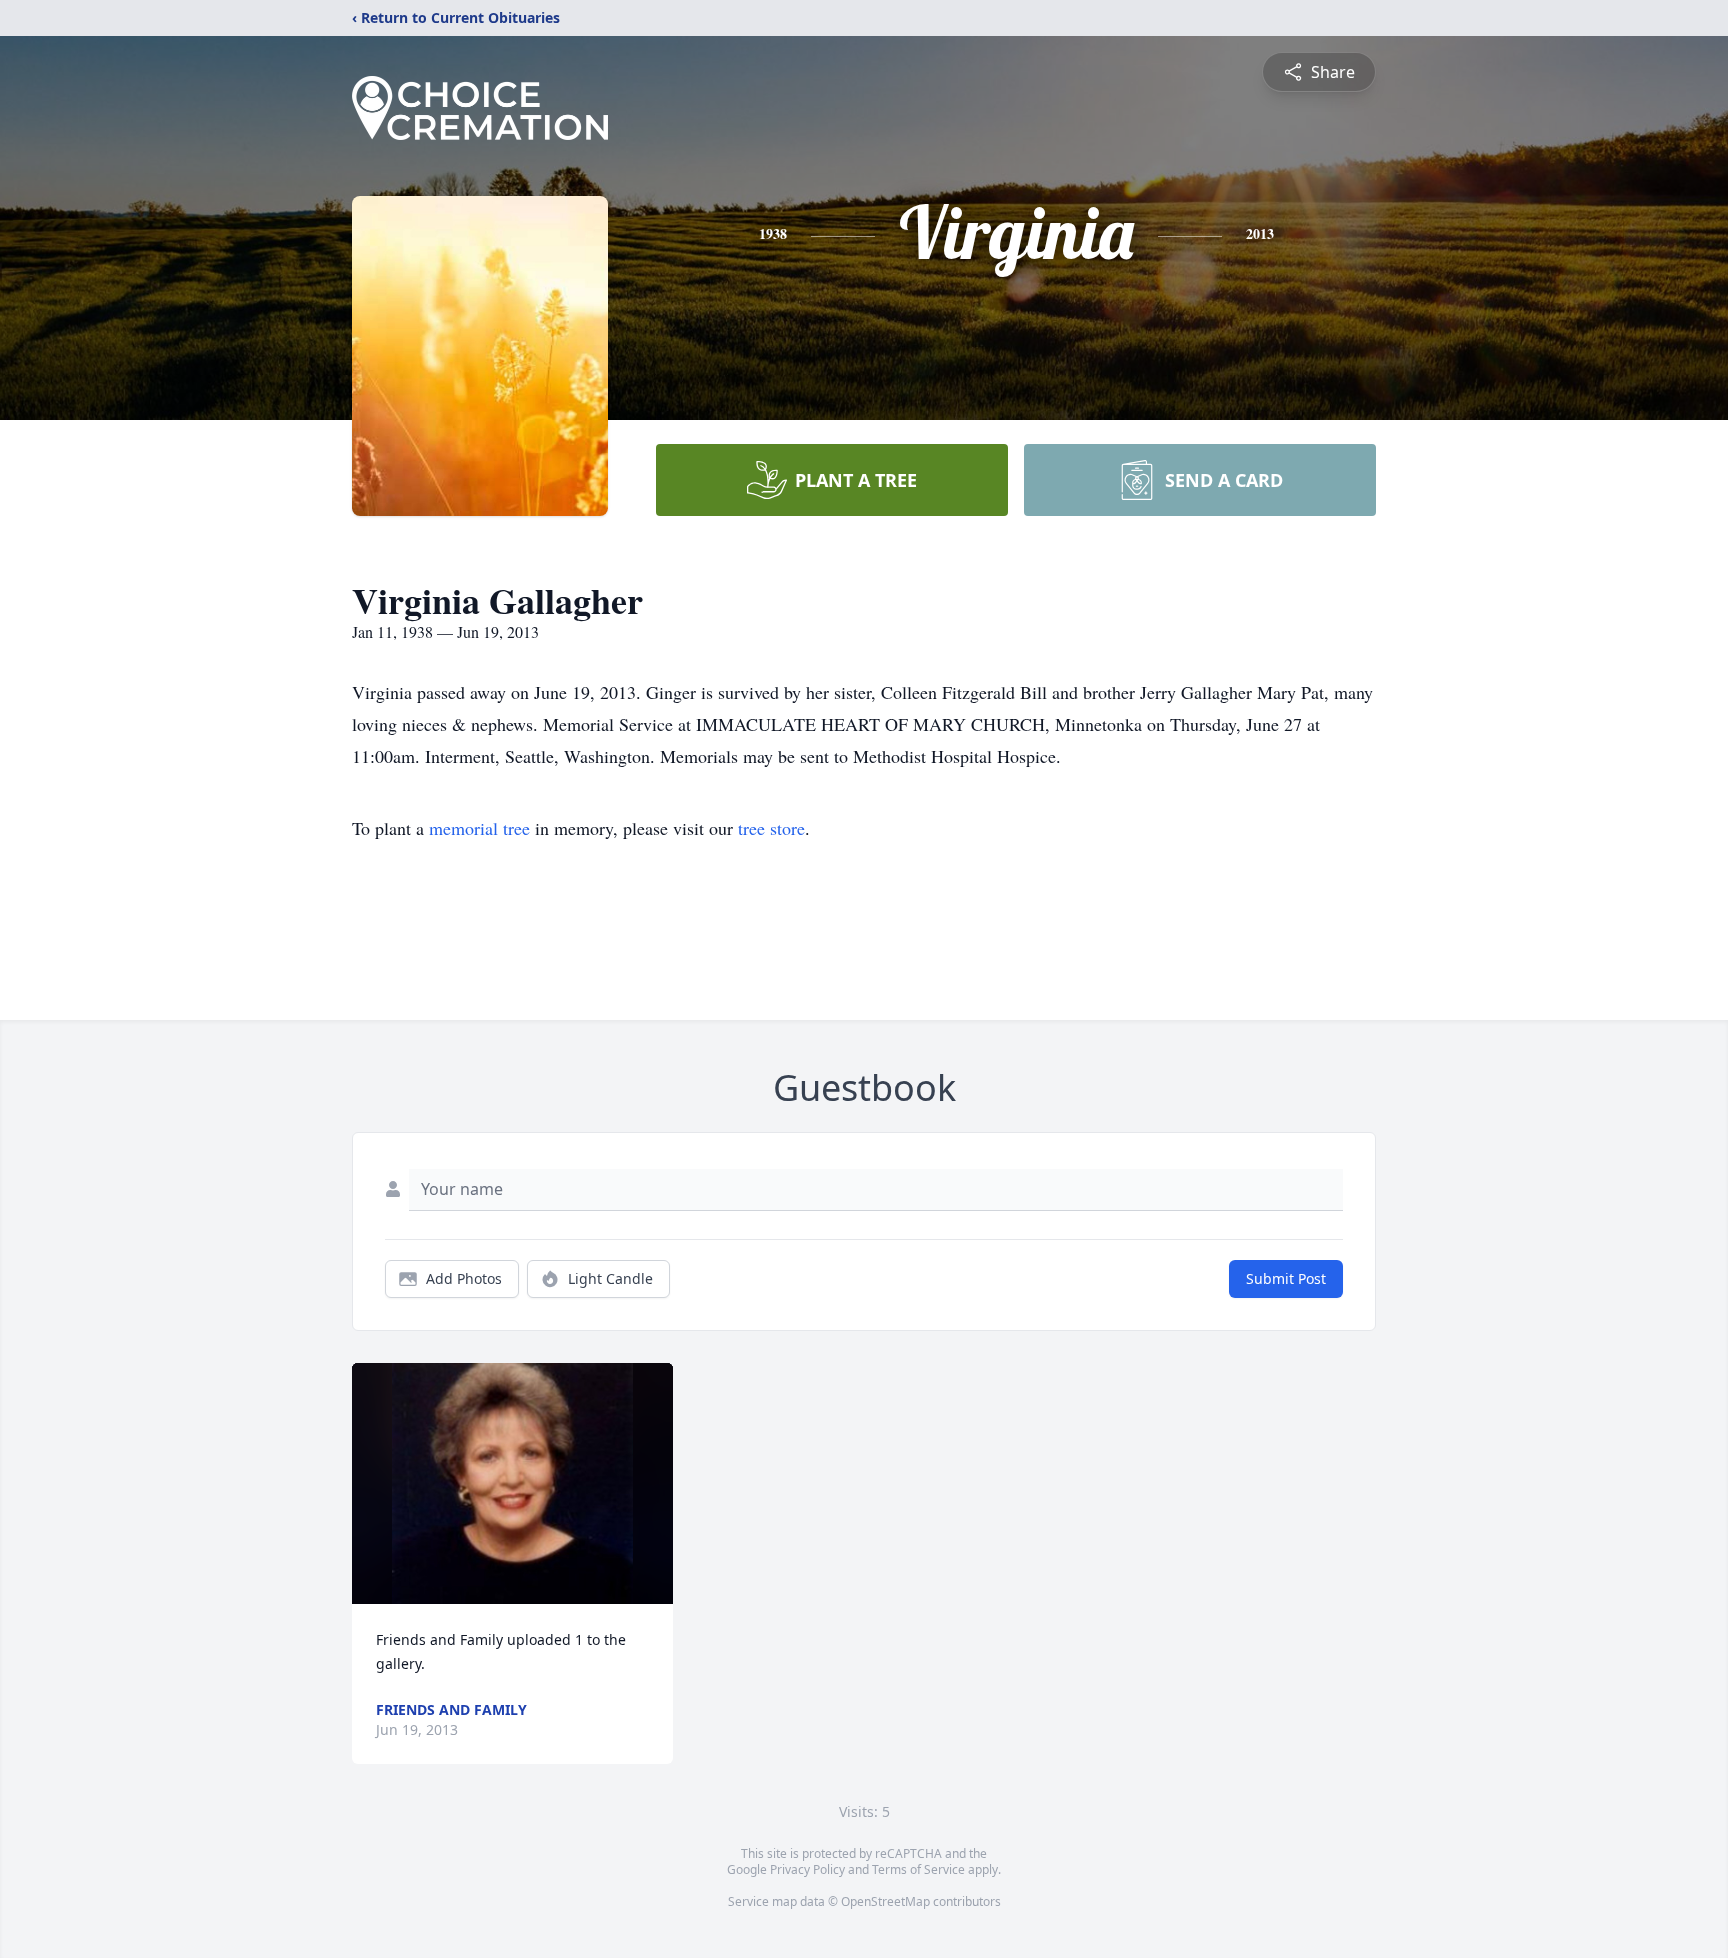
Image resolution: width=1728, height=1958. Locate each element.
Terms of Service (918, 1869)
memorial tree (479, 828)
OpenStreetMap (885, 1901)
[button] (512, 1483)
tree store (771, 828)
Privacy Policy (807, 1869)
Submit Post (1286, 1278)
